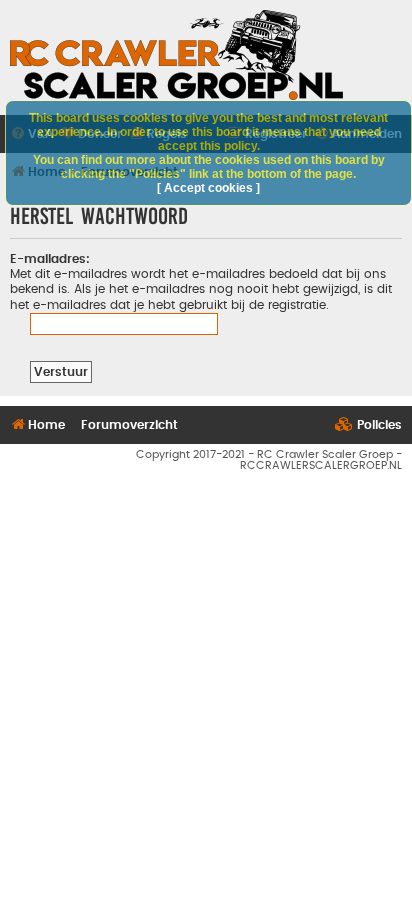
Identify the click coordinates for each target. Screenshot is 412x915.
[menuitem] (368, 425)
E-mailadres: (50, 259)
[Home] (176, 55)
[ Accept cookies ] (208, 188)
